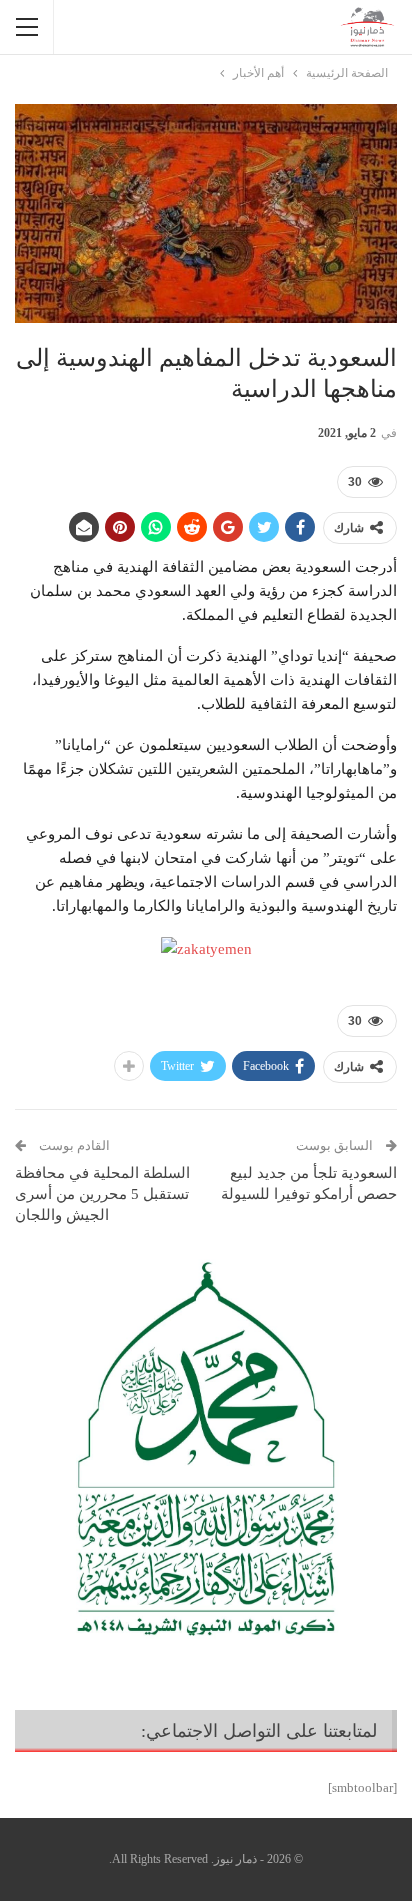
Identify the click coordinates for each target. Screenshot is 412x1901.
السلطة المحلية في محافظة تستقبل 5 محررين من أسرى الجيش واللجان (102, 1194)
